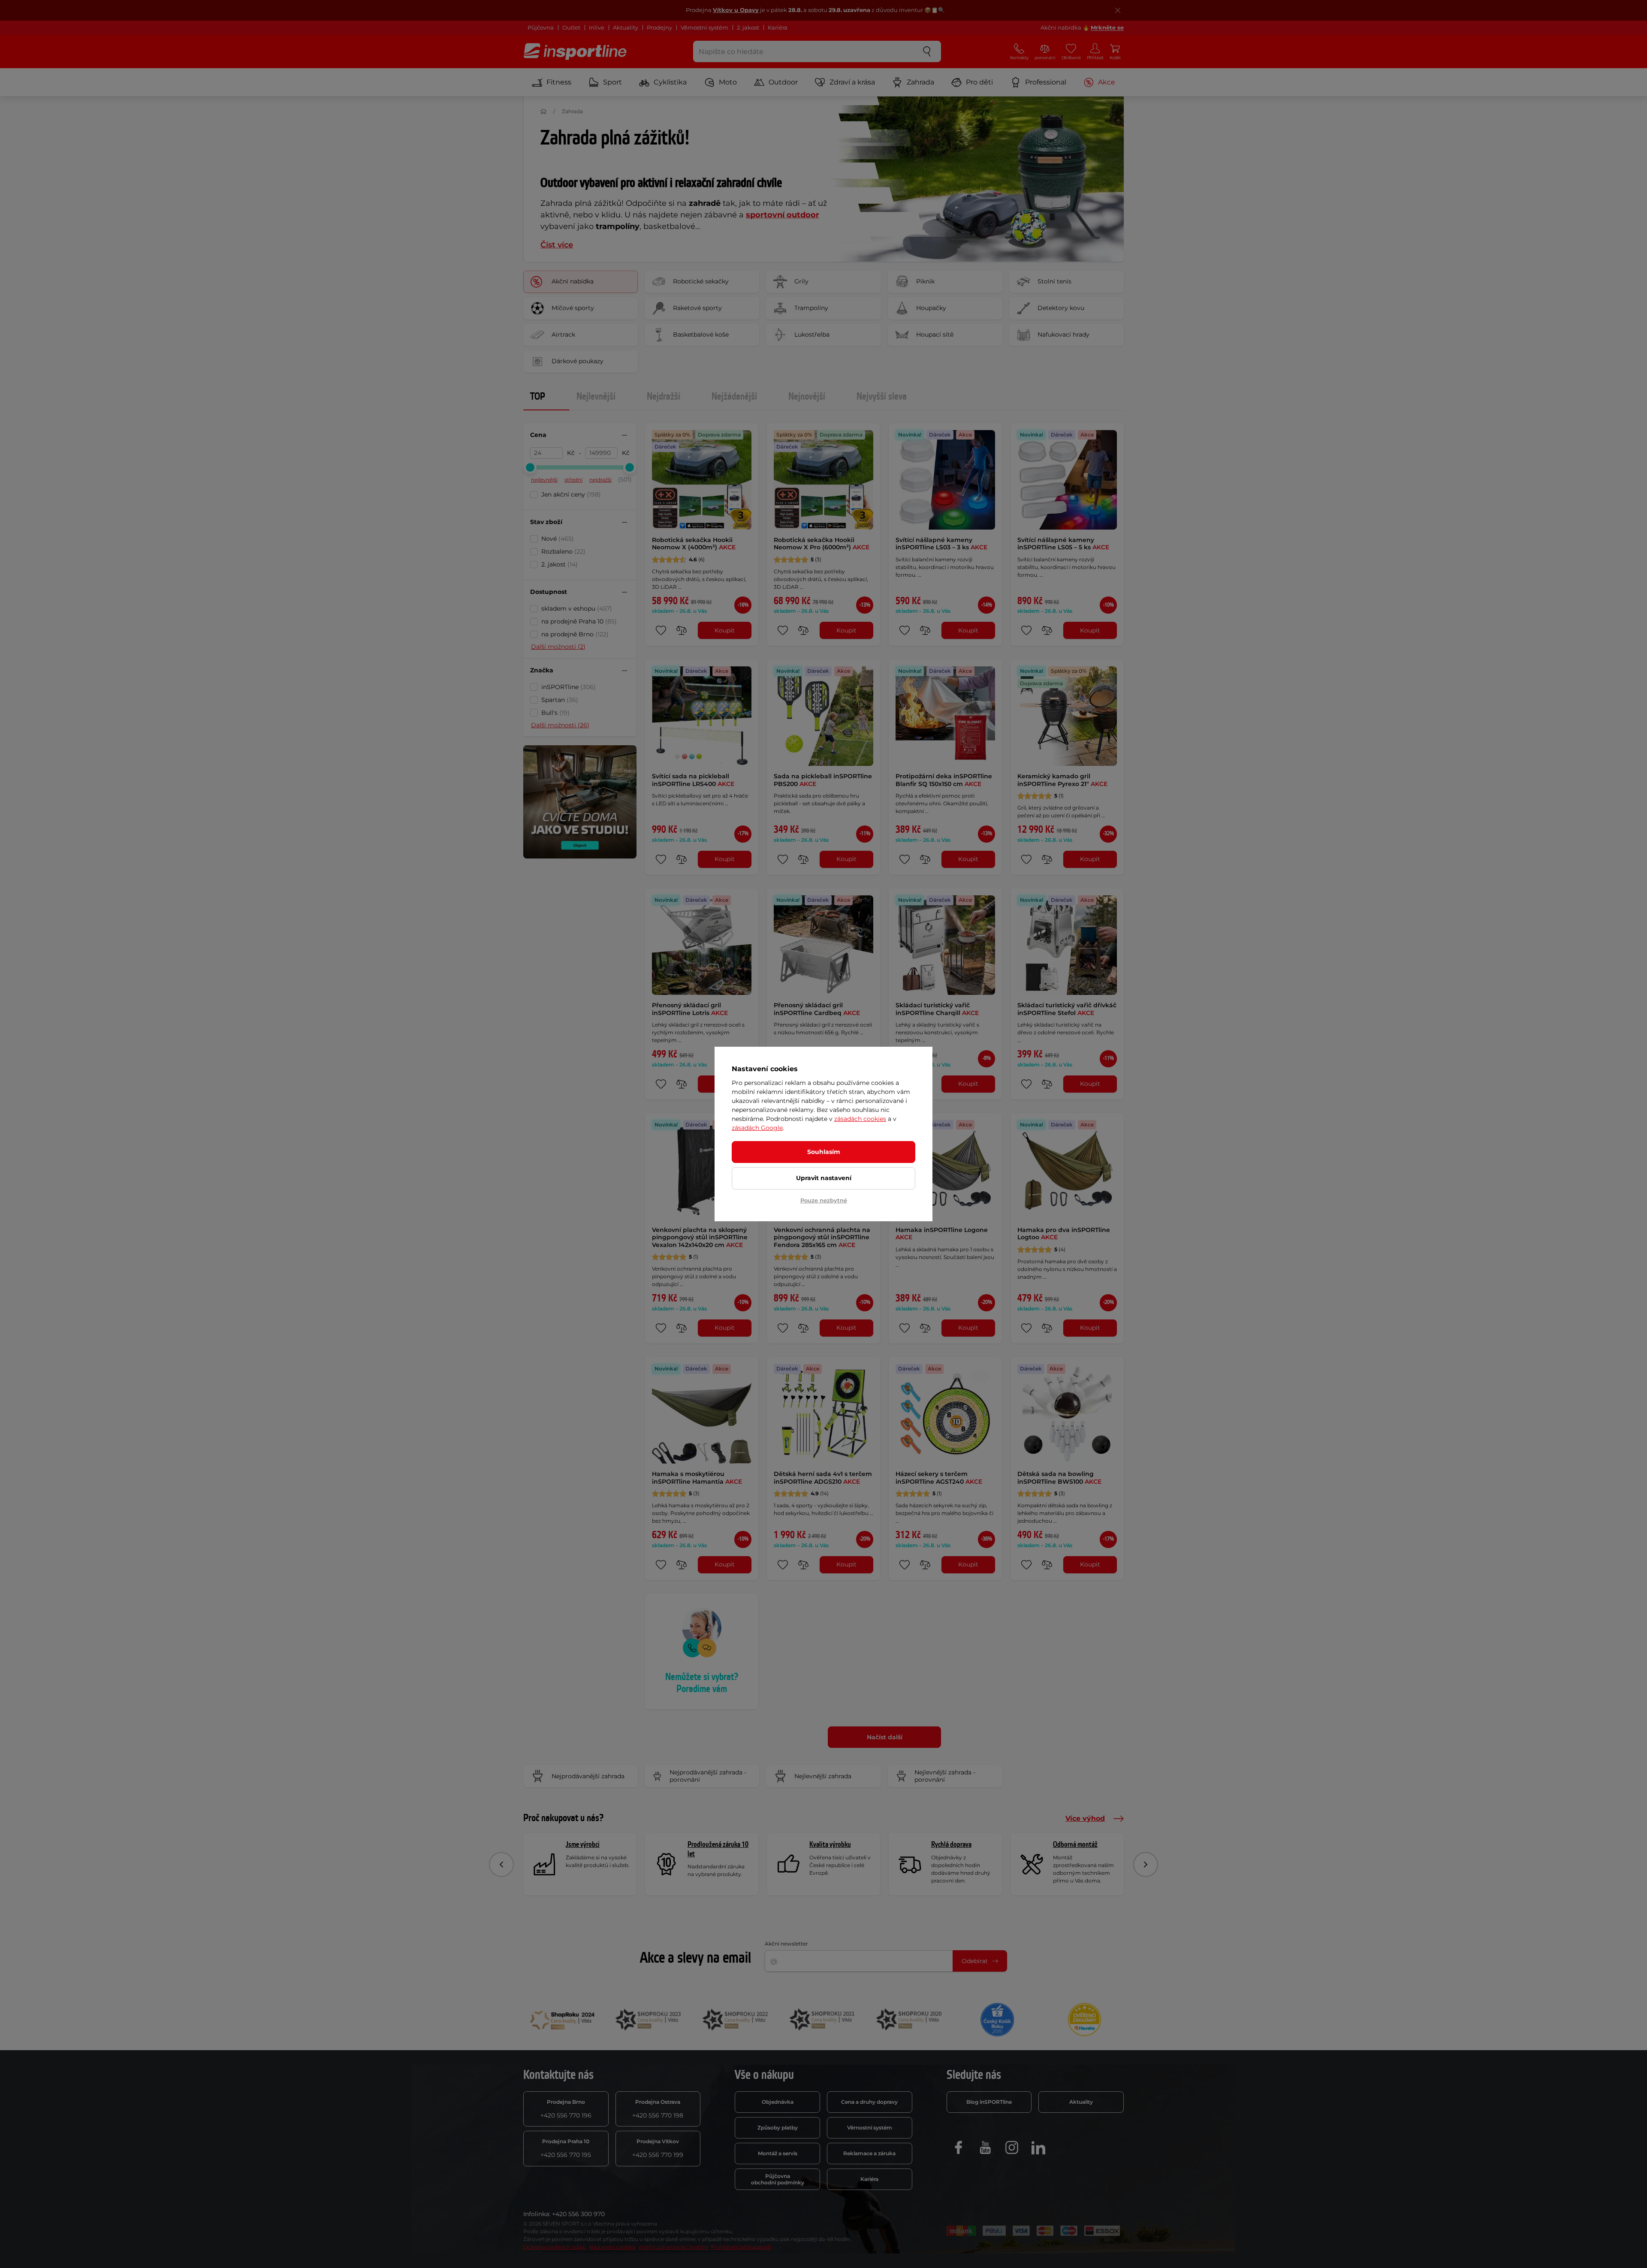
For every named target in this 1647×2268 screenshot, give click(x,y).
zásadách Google (757, 1128)
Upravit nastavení (824, 1178)
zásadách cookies (860, 1119)
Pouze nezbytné (824, 1200)
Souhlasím (824, 1152)
